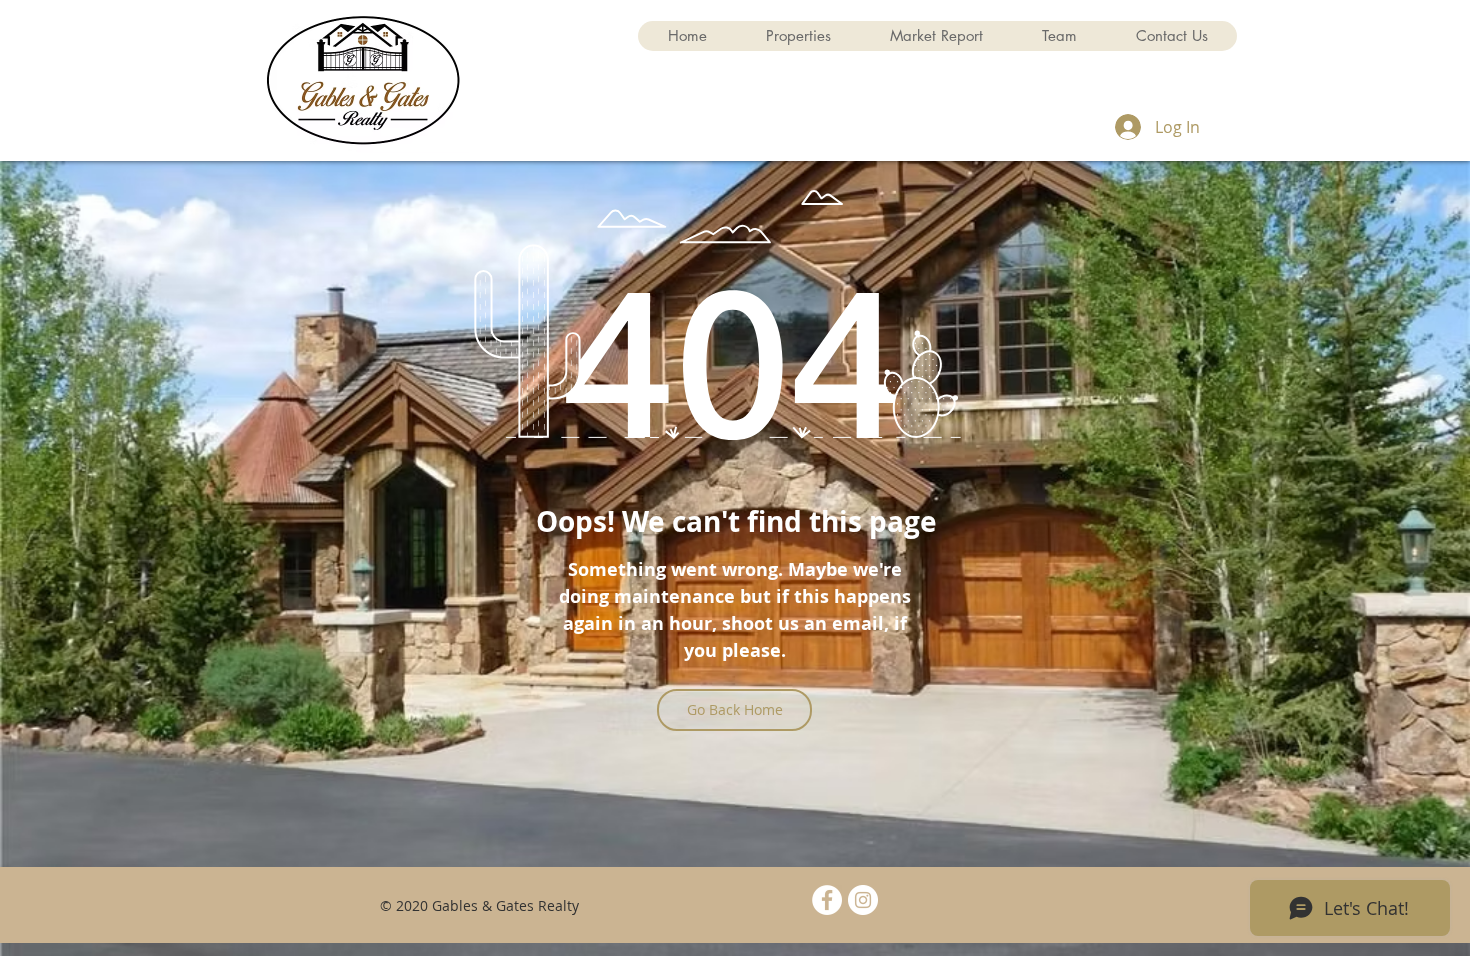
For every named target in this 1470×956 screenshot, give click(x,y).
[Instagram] (863, 900)
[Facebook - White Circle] (827, 900)
